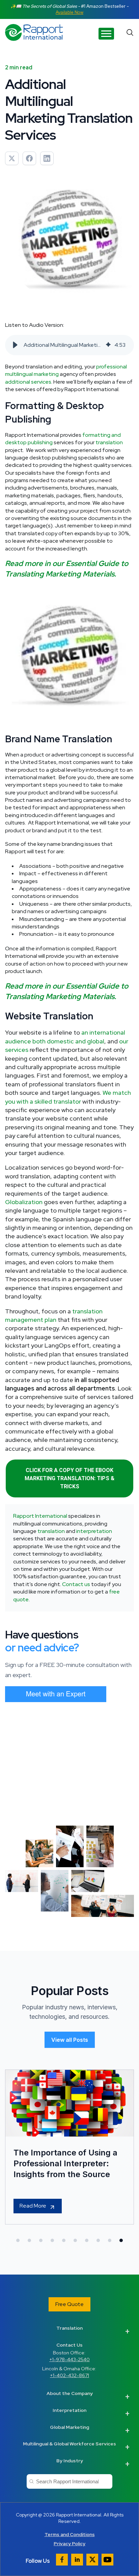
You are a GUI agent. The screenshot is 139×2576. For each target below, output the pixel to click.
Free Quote (69, 2304)
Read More (33, 2206)
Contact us (76, 1584)
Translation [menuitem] (69, 2328)
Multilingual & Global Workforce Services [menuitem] (69, 2444)
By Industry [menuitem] (70, 2461)
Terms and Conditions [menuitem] (70, 2534)
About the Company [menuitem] (70, 2393)
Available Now (69, 12)
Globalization (24, 1202)
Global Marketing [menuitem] (69, 2427)
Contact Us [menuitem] (69, 2345)
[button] (15, 345)
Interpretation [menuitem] (69, 2410)
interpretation (94, 1531)
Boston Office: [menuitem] (69, 2356)
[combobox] (69, 2481)
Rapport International (40, 1516)
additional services (28, 382)
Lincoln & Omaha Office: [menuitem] (70, 2372)
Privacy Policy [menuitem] (69, 2544)
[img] (108, 345)
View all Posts (70, 2040)
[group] (69, 345)
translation (109, 442)
